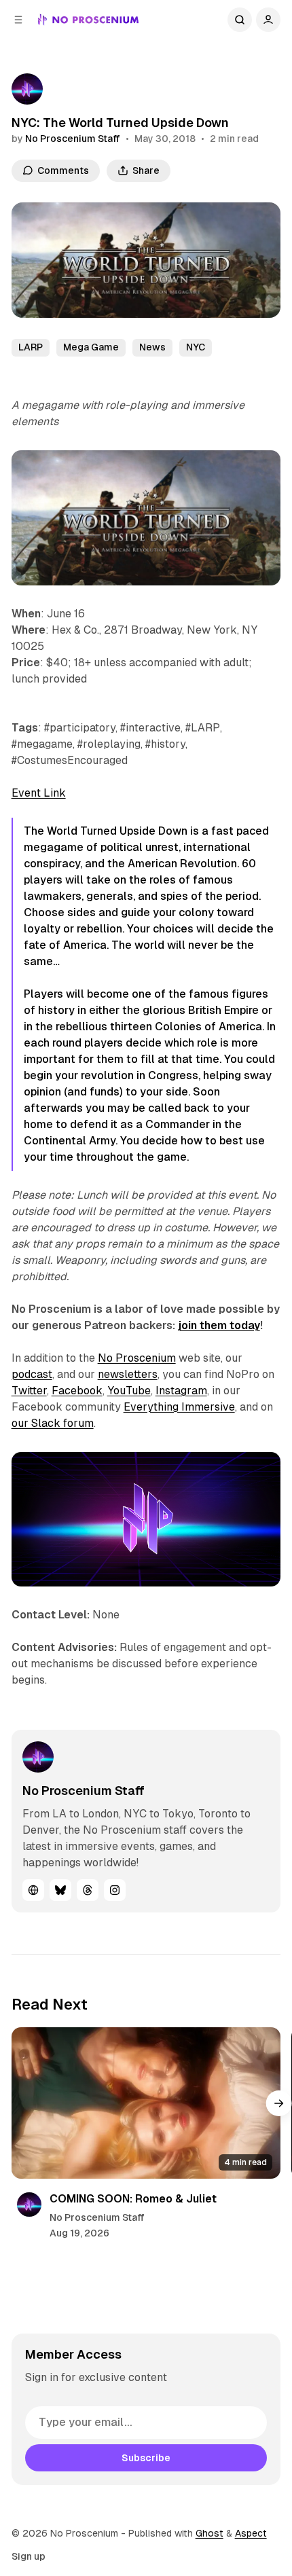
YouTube (129, 1391)
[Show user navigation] (268, 20)
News (152, 347)
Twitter (29, 1391)
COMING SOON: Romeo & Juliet (133, 2199)
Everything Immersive (179, 1407)
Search (240, 20)
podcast (32, 1374)
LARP (31, 347)
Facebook (77, 1391)
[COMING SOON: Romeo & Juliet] (146, 2103)
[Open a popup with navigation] (18, 20)
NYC (196, 347)
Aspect (251, 2533)
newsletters (128, 1374)
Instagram (181, 1391)
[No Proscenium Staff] (27, 89)
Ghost (209, 2533)
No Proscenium (137, 1358)
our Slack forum (53, 1423)
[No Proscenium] (89, 20)
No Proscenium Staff (73, 139)
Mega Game (91, 347)
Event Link (39, 793)
